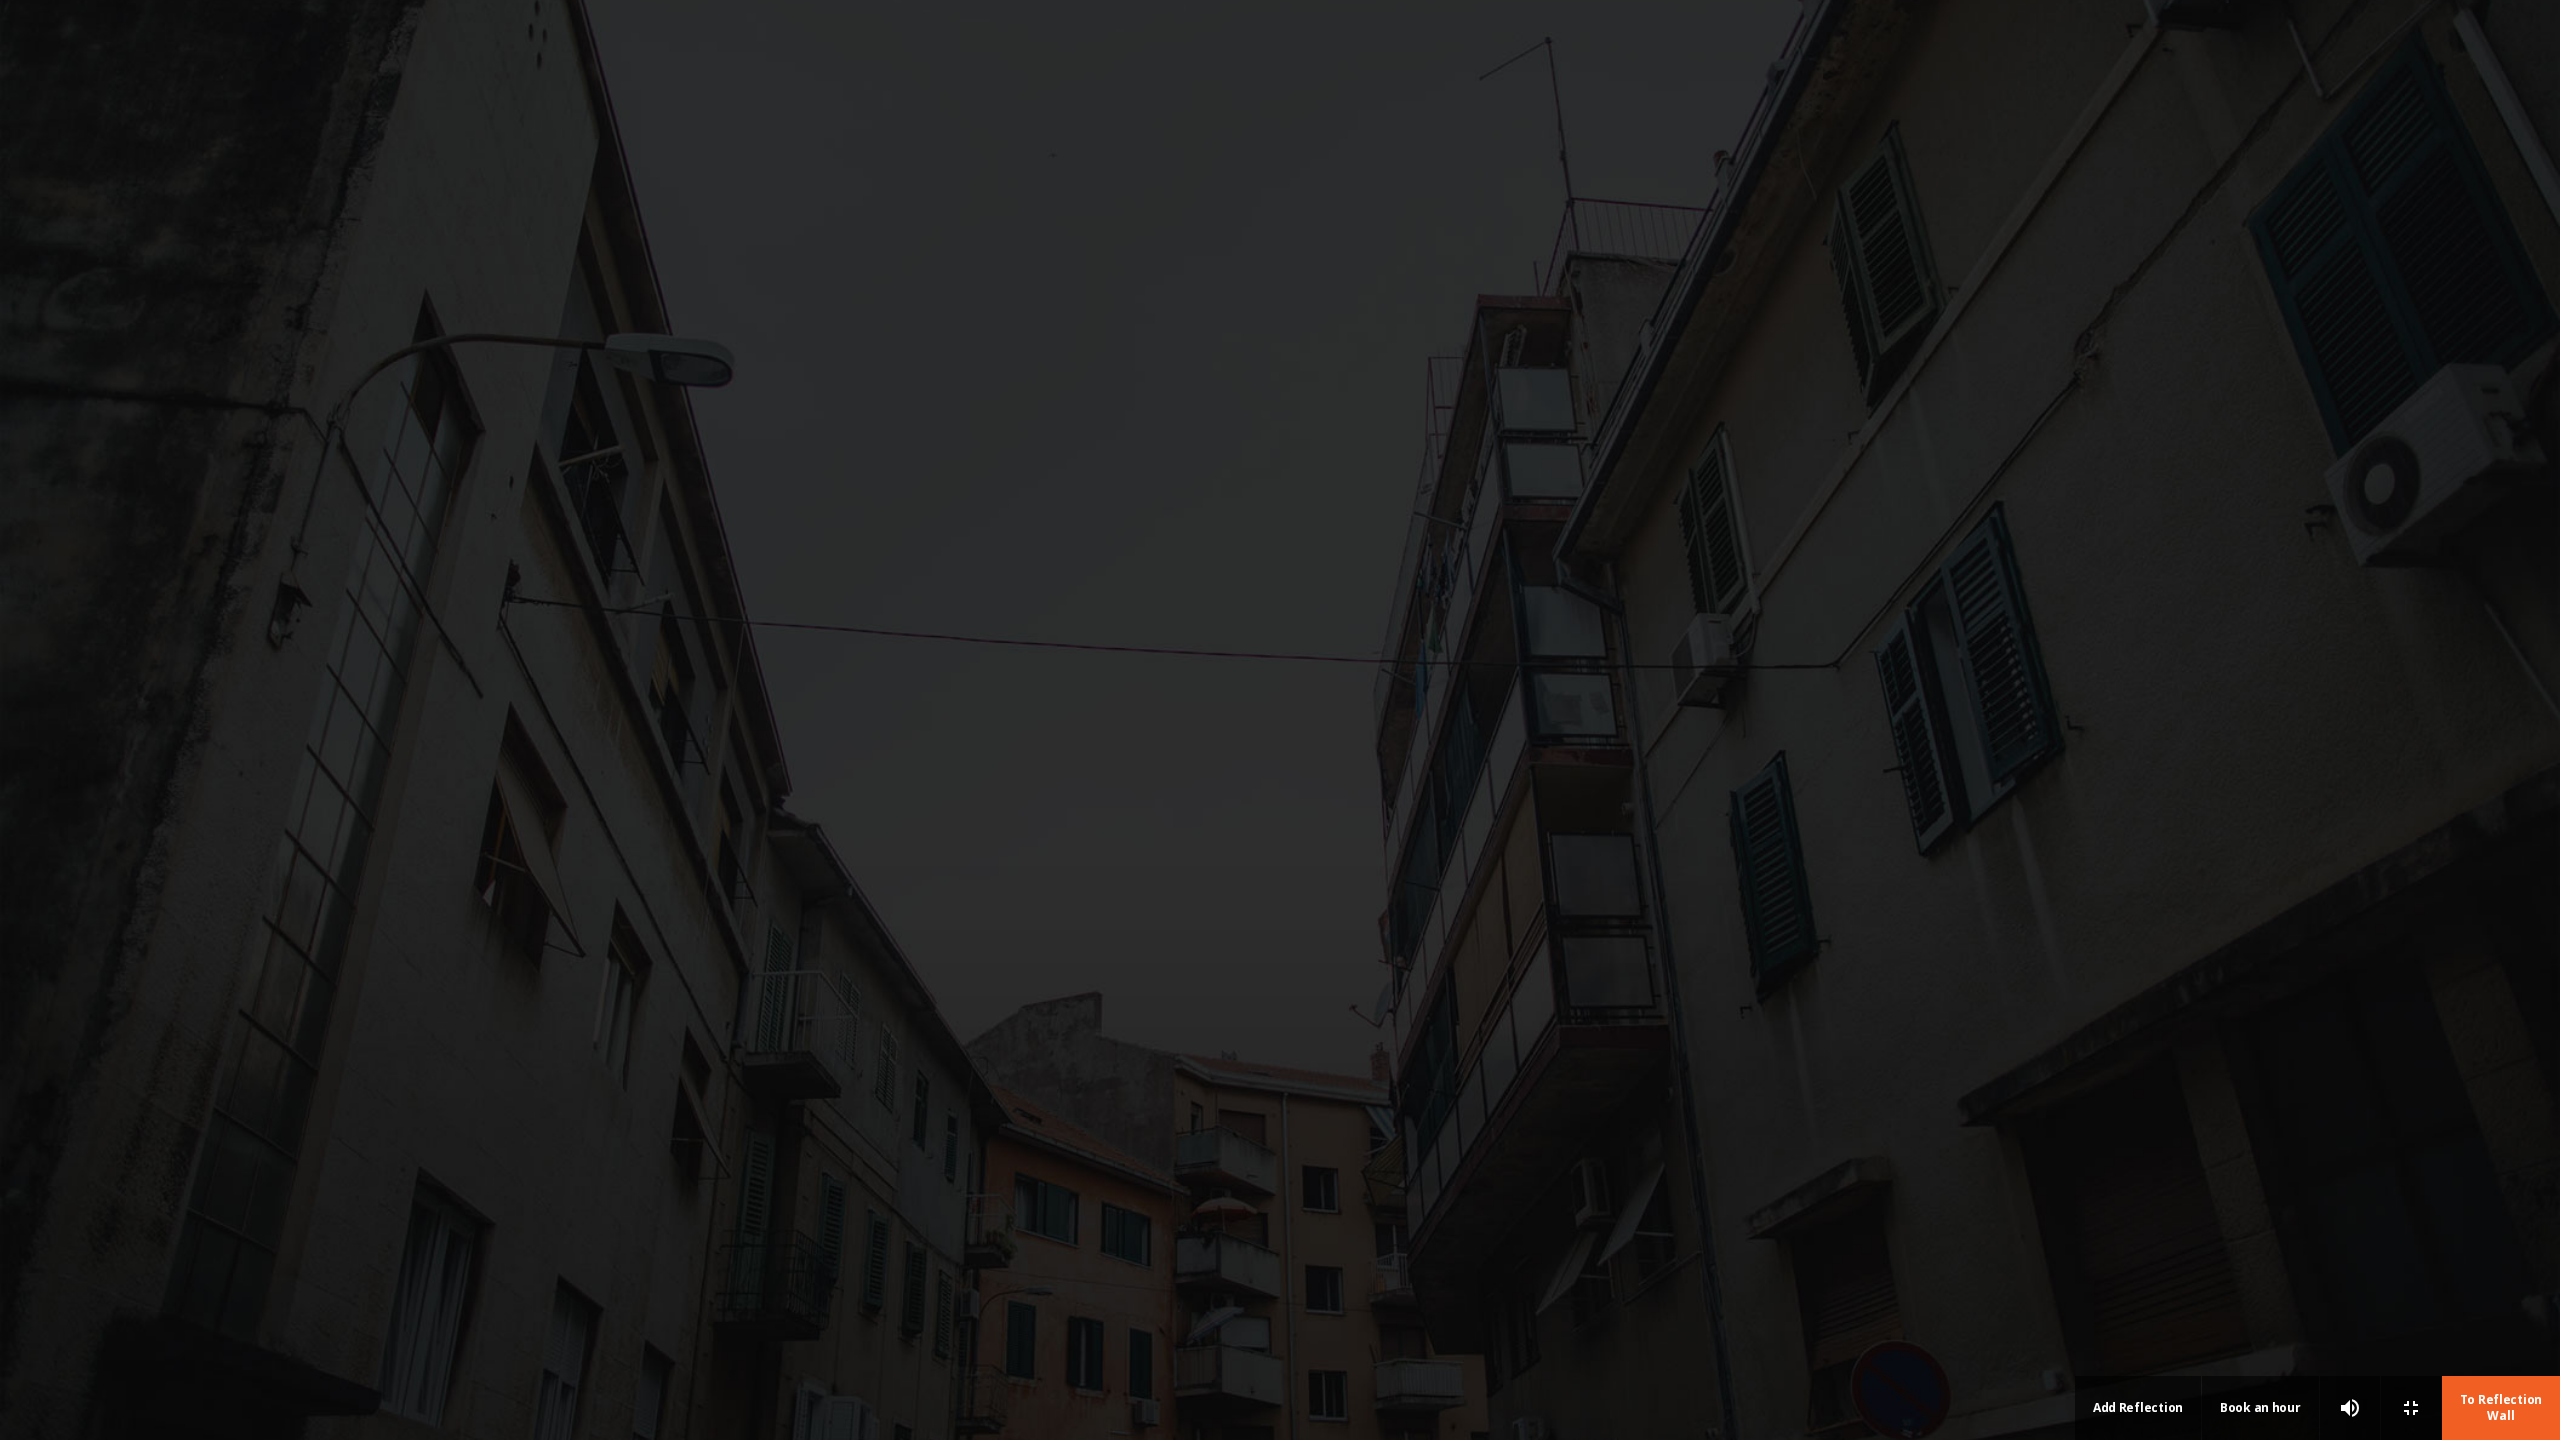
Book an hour (2260, 1407)
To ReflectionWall (2501, 1407)
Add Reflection (2138, 1407)
